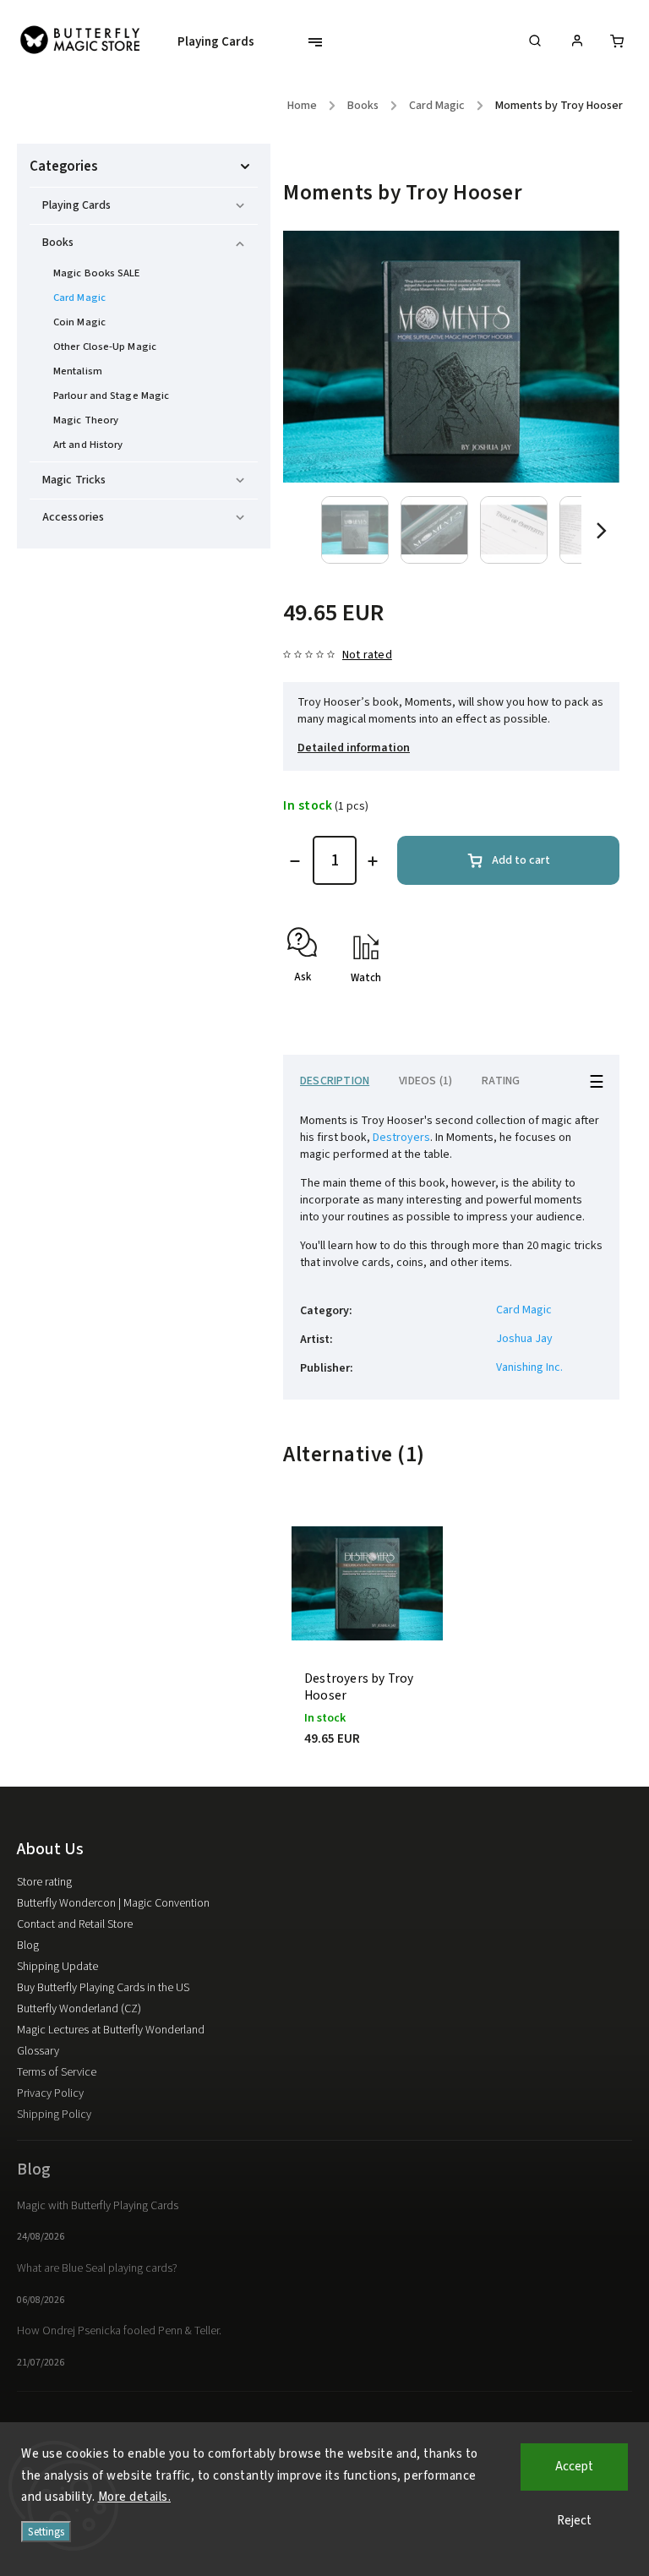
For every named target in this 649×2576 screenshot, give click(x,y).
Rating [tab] (501, 1081)
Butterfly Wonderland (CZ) (79, 2009)
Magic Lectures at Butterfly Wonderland (111, 2030)
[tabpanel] (367, 1650)
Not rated (367, 655)
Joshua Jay (524, 1339)
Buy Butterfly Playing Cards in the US (103, 1988)
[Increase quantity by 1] (373, 861)
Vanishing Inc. (529, 1367)
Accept (574, 2467)
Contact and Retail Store (75, 1924)
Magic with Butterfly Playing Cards (98, 2206)
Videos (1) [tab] (425, 1081)
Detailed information (354, 748)
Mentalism (78, 371)
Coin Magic (79, 322)
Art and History (88, 445)
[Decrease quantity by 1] (295, 861)
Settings (46, 2532)
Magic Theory (86, 420)
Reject (574, 2521)
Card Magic (79, 297)
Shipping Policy (54, 2115)
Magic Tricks (74, 480)
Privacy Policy (50, 2093)
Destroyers (401, 1138)
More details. (135, 2497)
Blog (28, 1946)
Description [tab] (335, 1081)
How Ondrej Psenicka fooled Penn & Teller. (119, 2331)
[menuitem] (224, 42)
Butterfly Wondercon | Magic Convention (113, 1903)
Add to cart (521, 860)
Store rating (44, 1882)
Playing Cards (76, 205)
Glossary (38, 2051)
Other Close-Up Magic (105, 347)
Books (58, 243)
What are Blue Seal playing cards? (97, 2268)
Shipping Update (57, 1967)
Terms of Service (57, 2072)
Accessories (73, 517)
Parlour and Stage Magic (111, 396)
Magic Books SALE (97, 273)
